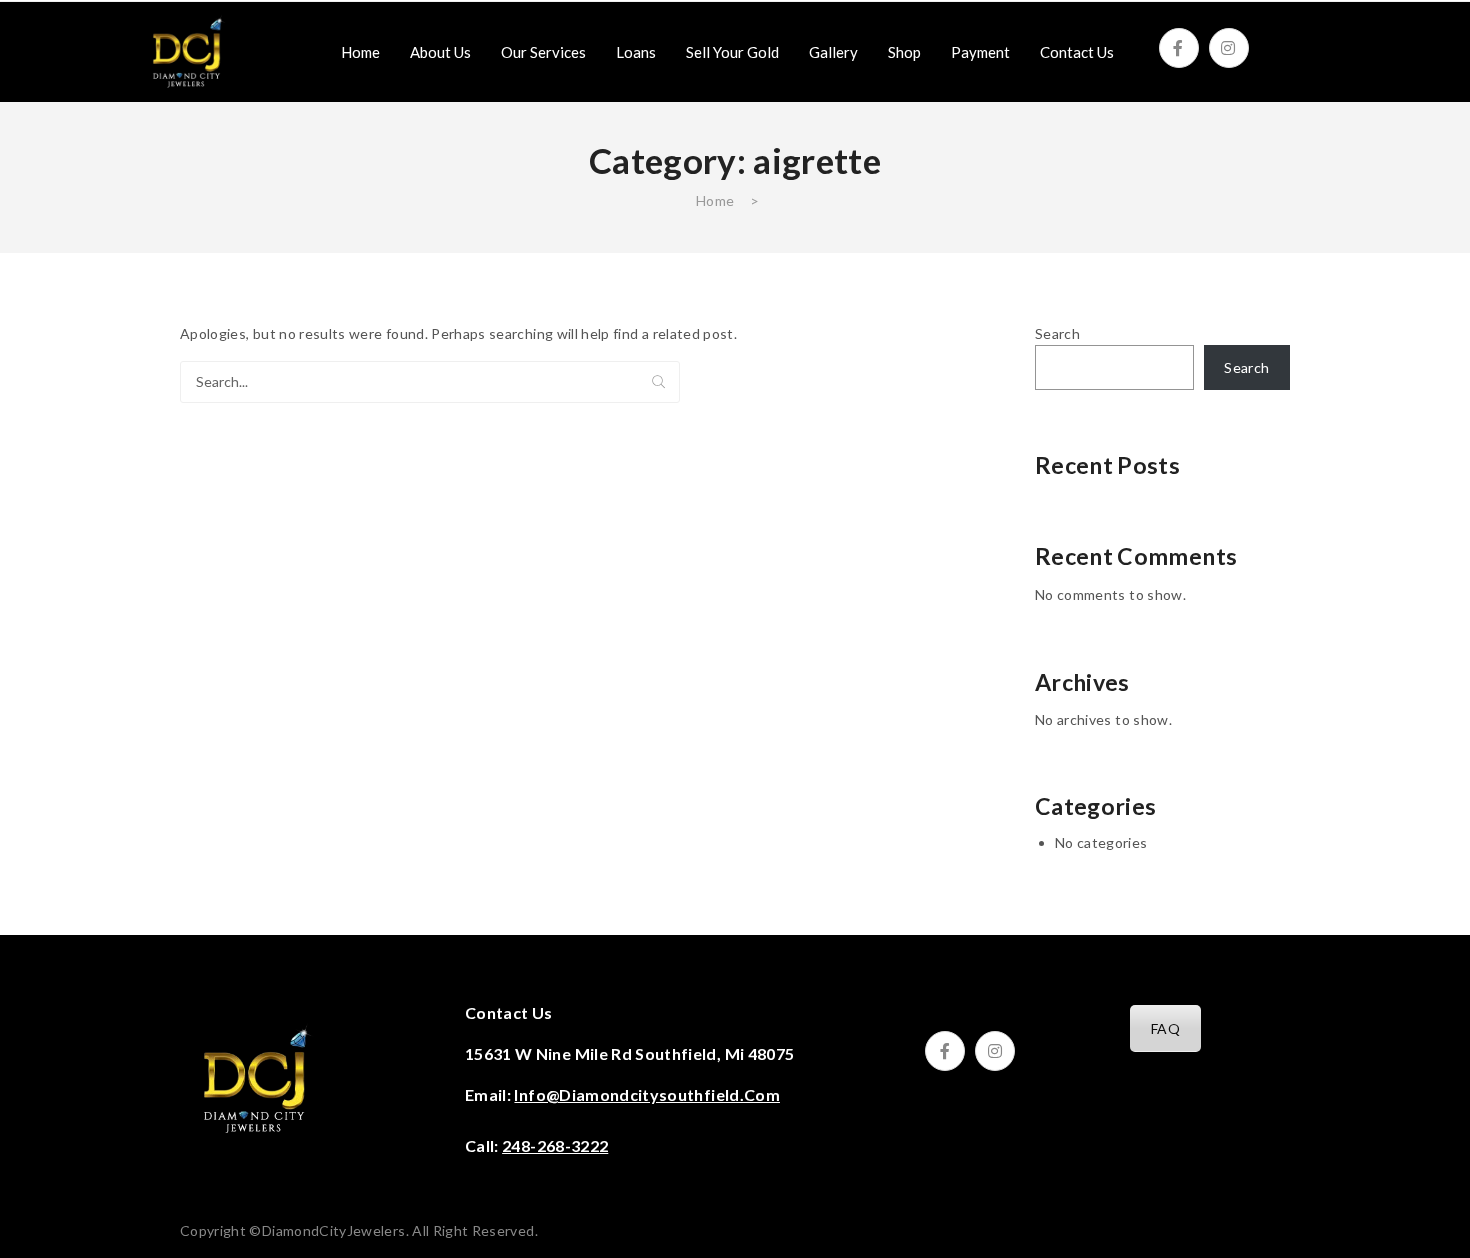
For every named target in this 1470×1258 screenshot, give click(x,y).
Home (715, 200)
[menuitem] (360, 52)
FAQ (1165, 1028)
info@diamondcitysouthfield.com (647, 1094)
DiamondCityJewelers (334, 1230)
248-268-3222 (555, 1145)
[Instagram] (1229, 48)
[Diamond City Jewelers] (187, 50)
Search (659, 382)
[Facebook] (1179, 48)
